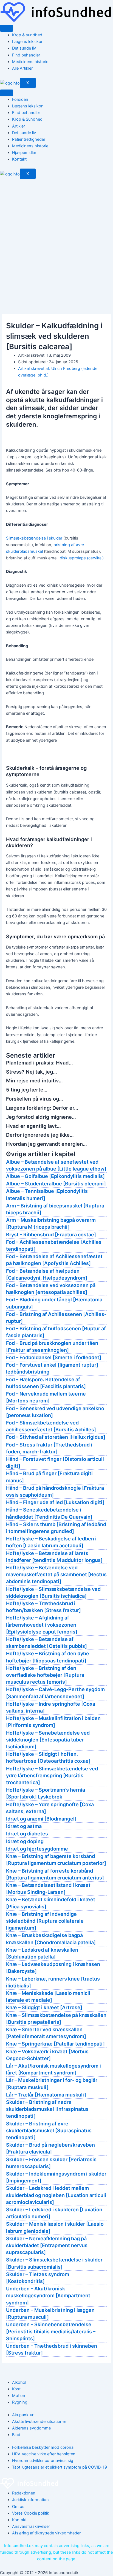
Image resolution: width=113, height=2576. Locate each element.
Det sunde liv (24, 48)
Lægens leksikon (28, 42)
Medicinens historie (30, 62)
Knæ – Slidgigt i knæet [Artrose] (44, 2007)
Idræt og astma (24, 1826)
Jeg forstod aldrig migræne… (41, 1117)
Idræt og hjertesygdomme (37, 1849)
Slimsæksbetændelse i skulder (34, 538)
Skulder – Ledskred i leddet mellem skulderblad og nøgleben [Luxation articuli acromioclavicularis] (56, 2195)
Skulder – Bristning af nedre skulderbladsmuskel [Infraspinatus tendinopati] (47, 2109)
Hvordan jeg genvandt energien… (46, 1144)
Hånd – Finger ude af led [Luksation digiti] (55, 1502)
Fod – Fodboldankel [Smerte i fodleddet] (54, 1357)
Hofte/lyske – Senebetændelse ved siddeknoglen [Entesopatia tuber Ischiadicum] (48, 1740)
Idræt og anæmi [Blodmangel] (41, 1819)
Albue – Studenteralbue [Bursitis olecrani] (56, 1184)
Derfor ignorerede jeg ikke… (40, 1135)
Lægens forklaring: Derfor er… (42, 1108)
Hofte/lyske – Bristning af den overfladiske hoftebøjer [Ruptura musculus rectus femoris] (45, 1675)
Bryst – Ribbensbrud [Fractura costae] (51, 1235)
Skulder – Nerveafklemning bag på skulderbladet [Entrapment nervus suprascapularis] (47, 2245)
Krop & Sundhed (27, 119)
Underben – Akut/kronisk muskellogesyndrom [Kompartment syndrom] (48, 2295)
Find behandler (26, 55)
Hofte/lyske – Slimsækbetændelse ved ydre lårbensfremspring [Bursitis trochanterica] (52, 1775)
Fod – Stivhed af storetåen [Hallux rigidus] (56, 1437)
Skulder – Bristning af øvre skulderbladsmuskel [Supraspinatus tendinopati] (49, 2131)
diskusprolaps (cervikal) (82, 558)
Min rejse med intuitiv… (34, 1080)
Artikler (19, 126)
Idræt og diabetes (27, 1834)
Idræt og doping (25, 1841)
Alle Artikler (22, 68)
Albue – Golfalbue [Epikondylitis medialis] (55, 1176)
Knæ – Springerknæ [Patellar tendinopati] (55, 2044)
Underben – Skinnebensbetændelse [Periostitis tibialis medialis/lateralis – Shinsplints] (51, 2331)
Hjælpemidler (24, 153)
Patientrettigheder (29, 139)
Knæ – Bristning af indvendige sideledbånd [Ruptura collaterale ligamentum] (45, 1921)
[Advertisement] (56, 239)
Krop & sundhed (27, 35)
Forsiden (20, 99)
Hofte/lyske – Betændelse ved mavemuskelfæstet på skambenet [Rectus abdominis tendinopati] (56, 1574)
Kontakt (19, 159)
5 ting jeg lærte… (27, 1090)
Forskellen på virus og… (35, 1099)
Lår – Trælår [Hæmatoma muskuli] (46, 2095)
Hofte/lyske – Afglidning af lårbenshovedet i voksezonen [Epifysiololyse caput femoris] (42, 1625)
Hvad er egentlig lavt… (33, 1126)
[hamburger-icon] (7, 28)
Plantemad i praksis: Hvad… (39, 1063)
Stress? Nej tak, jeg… (32, 1072)
